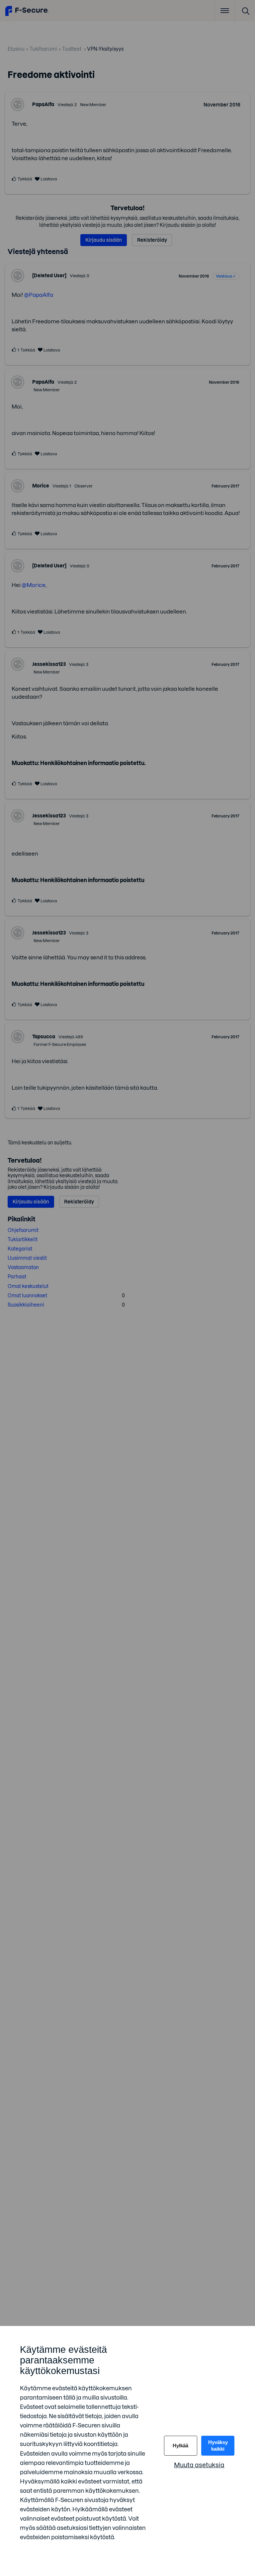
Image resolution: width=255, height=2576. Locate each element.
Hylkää (180, 2446)
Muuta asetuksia (199, 2465)
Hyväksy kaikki (218, 2446)
